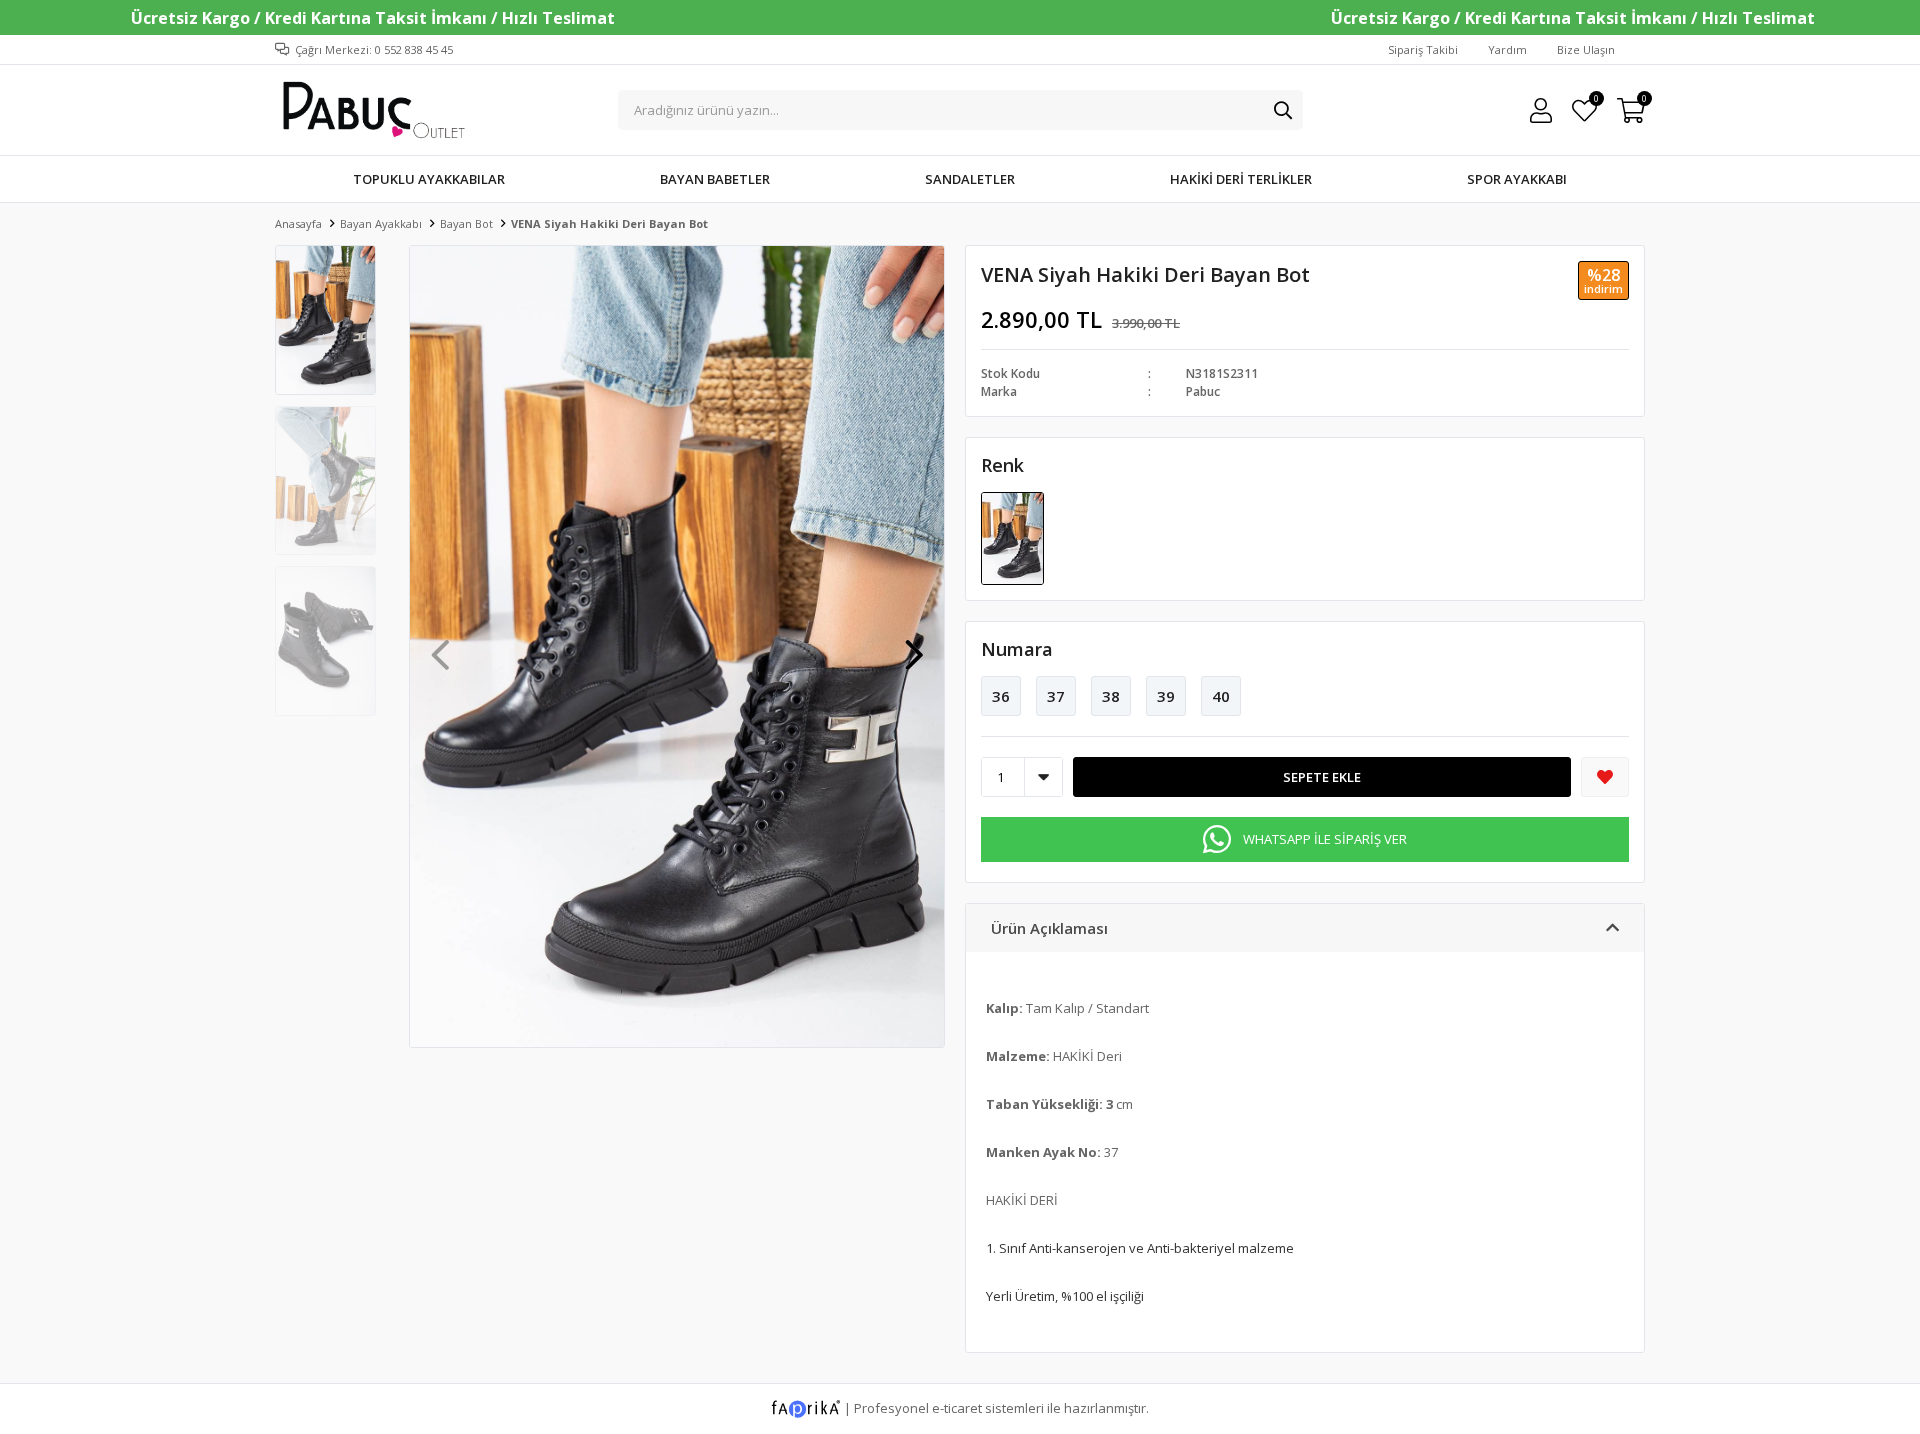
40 (1221, 696)
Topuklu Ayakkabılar (429, 179)
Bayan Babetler (715, 179)
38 (1111, 696)
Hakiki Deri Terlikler (1241, 179)
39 (1166, 696)
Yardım (1507, 49)
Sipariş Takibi (1423, 49)
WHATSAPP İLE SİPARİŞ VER (1325, 839)
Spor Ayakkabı (1517, 179)
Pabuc (1203, 391)
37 (1056, 696)
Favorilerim (1595, 101)
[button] (914, 645)
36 (1001, 696)
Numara (1017, 649)
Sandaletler (970, 179)
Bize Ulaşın (1586, 49)
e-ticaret (957, 1408)
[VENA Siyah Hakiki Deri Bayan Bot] (1012, 537)
